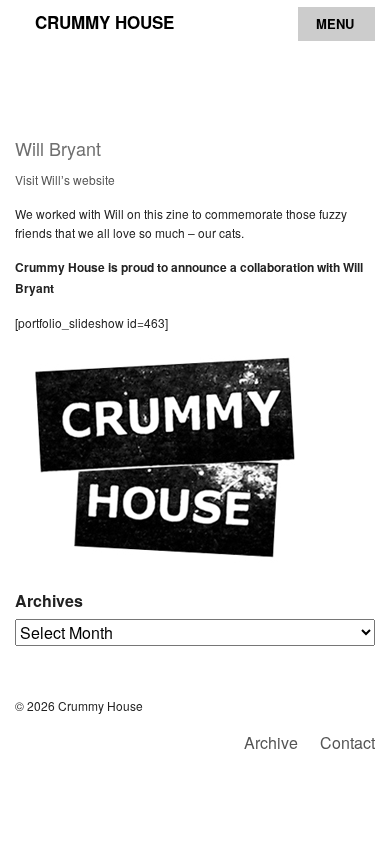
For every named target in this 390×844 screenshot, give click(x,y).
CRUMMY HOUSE (104, 22)
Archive (271, 742)
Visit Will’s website (65, 179)
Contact (347, 742)
